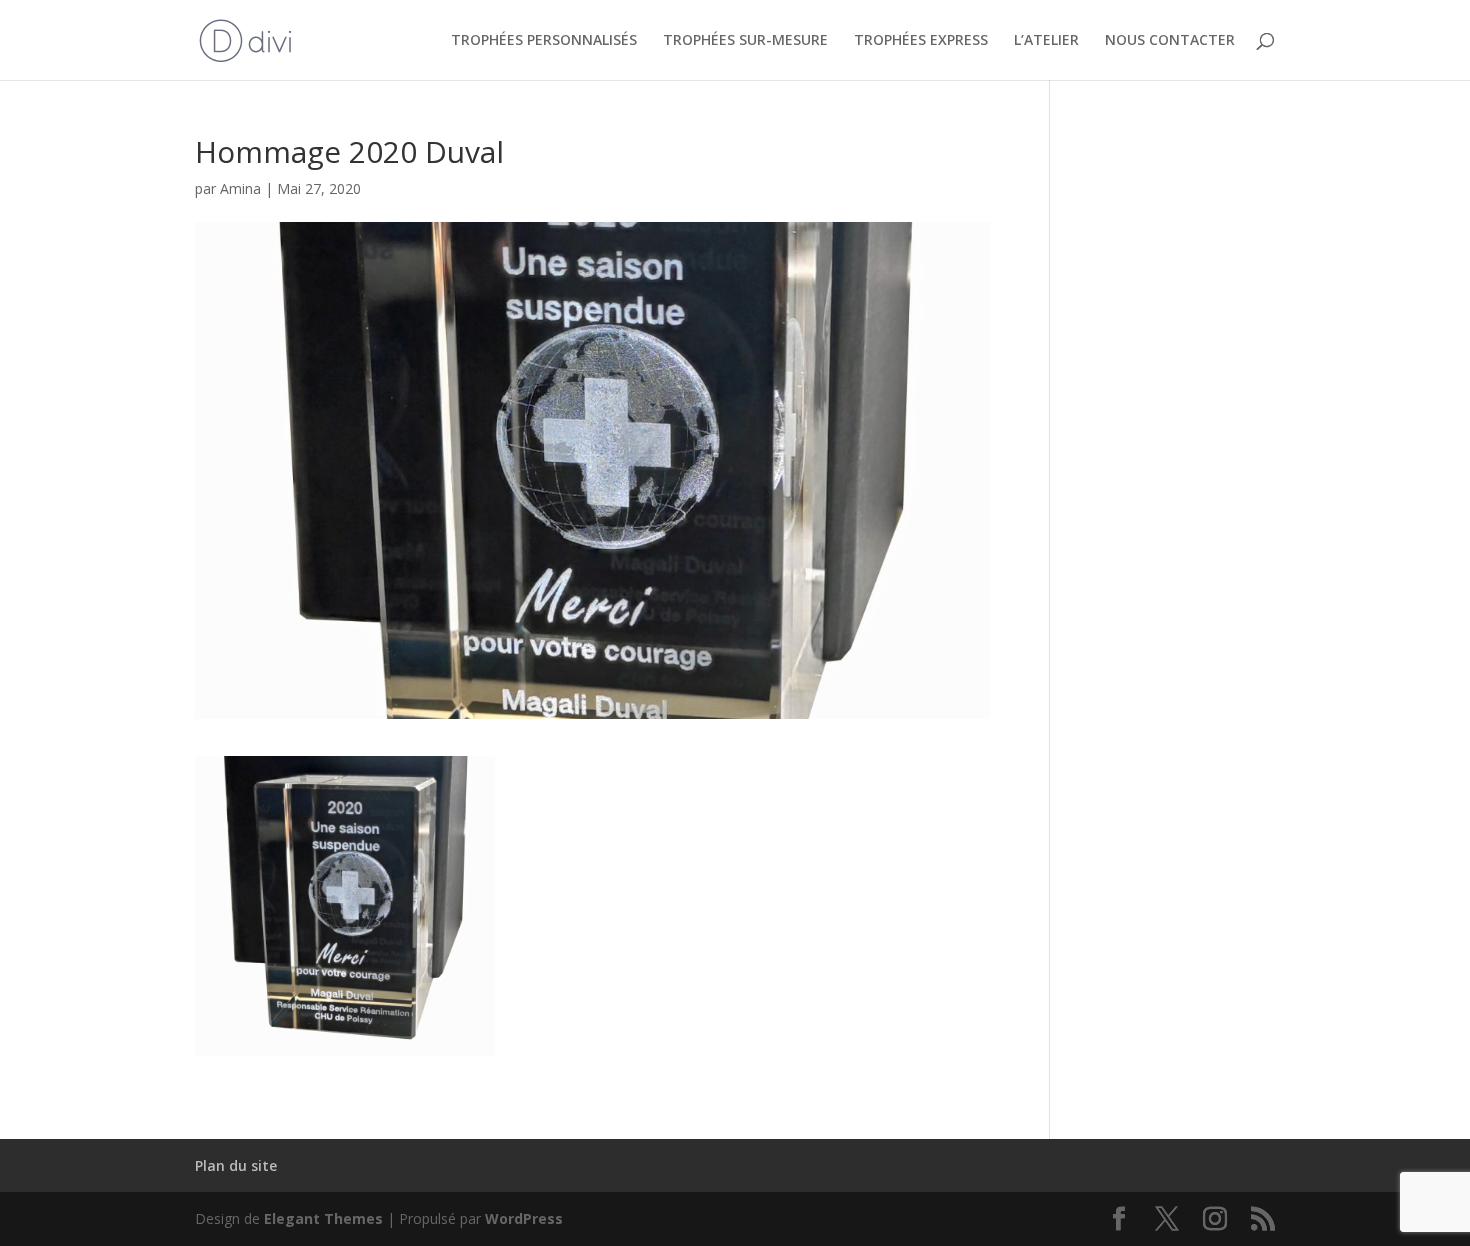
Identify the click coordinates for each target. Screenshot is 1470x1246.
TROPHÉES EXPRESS (921, 41)
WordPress (524, 1218)
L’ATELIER (1046, 41)
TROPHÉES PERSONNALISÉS (544, 41)
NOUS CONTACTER (1170, 41)
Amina (240, 188)
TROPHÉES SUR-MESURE (745, 41)
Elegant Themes (323, 1218)
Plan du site (236, 1165)
